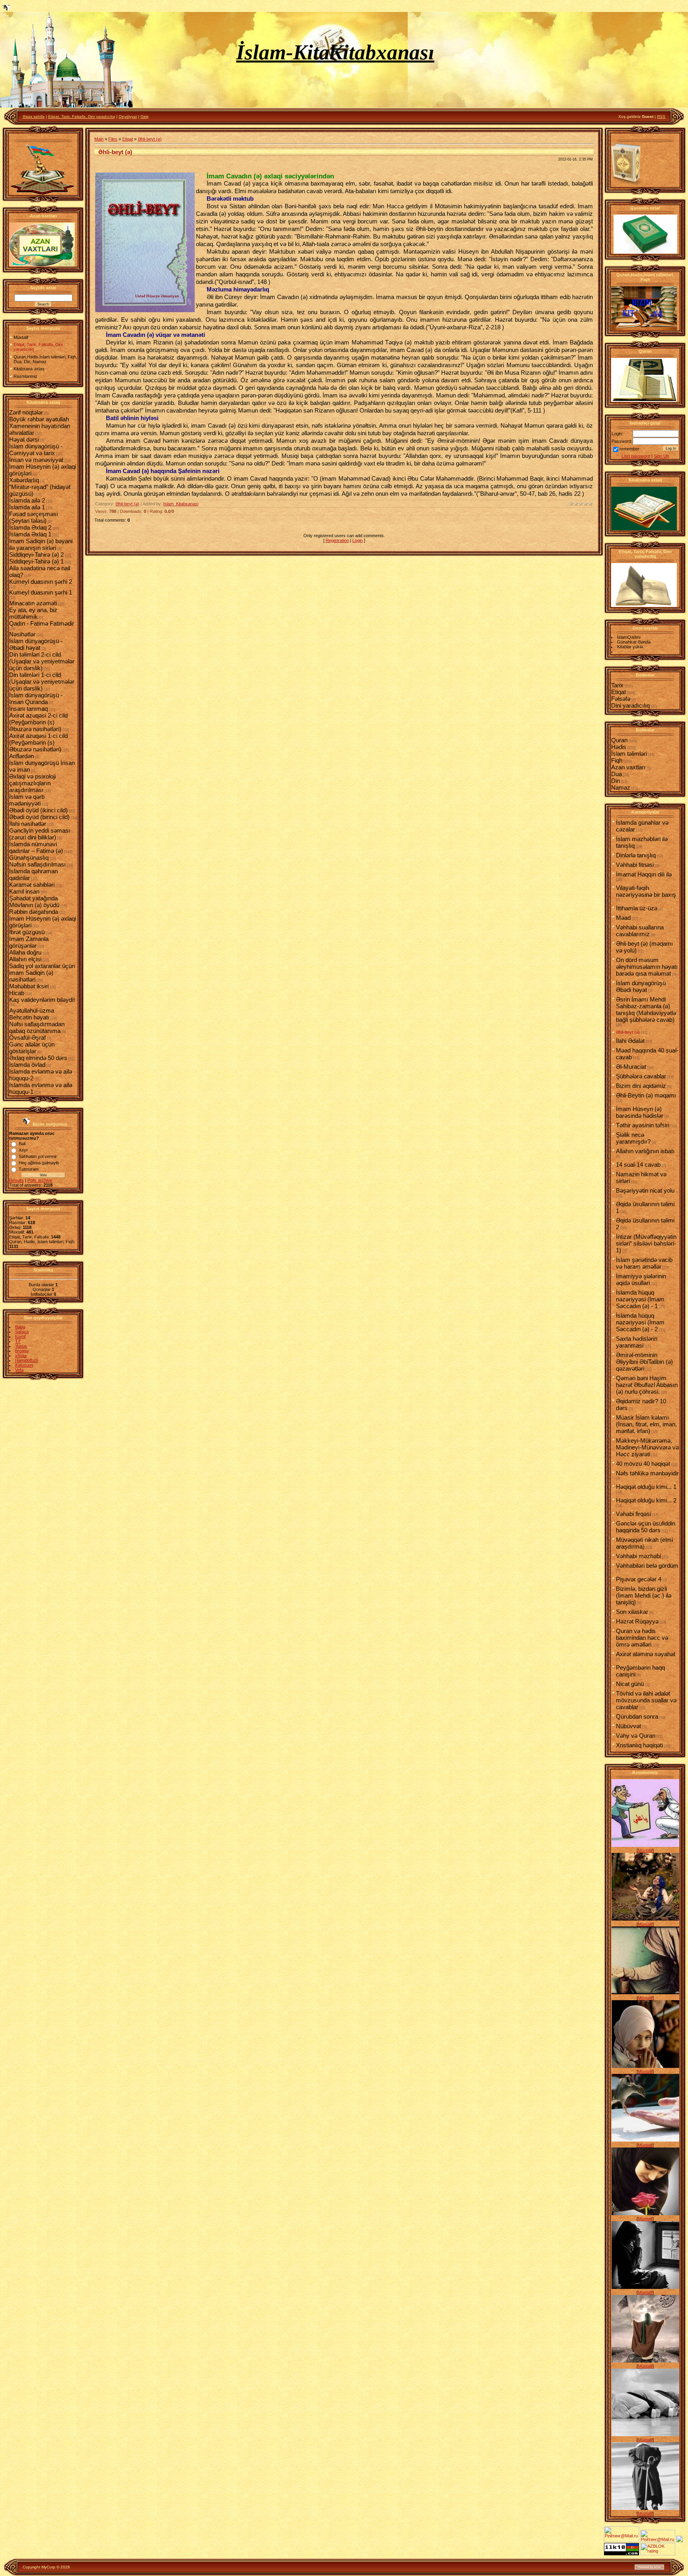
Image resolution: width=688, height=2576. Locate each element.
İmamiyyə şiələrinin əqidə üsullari (641, 1279)
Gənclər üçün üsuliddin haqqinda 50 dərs (646, 1527)
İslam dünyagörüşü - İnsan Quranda (36, 698)
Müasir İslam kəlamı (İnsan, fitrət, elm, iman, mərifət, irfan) (646, 1424)
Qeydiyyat (128, 116)
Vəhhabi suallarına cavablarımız (640, 931)
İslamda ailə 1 (27, 507)
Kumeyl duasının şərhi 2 (41, 582)
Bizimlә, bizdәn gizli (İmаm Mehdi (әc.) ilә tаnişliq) (644, 1595)
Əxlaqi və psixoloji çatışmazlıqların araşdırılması (32, 783)
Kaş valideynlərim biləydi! (42, 1000)
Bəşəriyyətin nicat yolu (645, 1190)
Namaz (621, 787)
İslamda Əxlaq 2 (30, 527)
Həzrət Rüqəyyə (637, 1621)
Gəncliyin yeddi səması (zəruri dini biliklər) (40, 834)
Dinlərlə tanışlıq (636, 855)
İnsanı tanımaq (28, 709)
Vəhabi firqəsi (633, 1514)
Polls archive (40, 1180)
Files (113, 139)
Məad (623, 918)
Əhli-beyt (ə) (150, 139)
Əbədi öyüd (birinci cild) (39, 817)
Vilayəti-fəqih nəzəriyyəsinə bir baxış (646, 891)
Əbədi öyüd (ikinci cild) (38, 810)
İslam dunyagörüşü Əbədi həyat (641, 986)
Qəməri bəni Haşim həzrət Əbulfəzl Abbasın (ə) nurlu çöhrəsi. (647, 1385)
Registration (337, 540)
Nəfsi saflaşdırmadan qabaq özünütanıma (37, 1027)
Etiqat (128, 139)
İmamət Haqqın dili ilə (644, 874)
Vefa (19, 1370)
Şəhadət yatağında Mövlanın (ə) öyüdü (34, 902)
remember (629, 449)
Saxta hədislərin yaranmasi (637, 1342)
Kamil (20, 1336)
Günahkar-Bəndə (634, 642)
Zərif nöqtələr (26, 412)
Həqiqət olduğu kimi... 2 (646, 1500)
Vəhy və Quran (636, 1736)
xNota (21, 1355)
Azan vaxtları (628, 767)
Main (99, 139)
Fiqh (617, 760)
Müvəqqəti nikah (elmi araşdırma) (644, 1543)
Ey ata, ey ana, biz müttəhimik (33, 613)
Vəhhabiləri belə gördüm (647, 1566)
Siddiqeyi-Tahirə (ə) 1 (36, 561)
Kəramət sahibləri (32, 885)
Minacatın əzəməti (33, 603)
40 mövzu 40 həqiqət (643, 1464)
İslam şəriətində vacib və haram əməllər (644, 1263)
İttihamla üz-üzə (637, 908)
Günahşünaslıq (29, 858)
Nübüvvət (628, 1726)
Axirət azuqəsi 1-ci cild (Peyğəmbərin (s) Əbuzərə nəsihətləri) (38, 742)
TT (18, 1341)
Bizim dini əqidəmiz (641, 1086)
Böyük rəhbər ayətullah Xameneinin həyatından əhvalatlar (40, 426)
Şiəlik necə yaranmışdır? (633, 1138)
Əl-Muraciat (631, 1067)
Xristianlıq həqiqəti (639, 1745)
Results (17, 1180)
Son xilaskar (632, 1612)
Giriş (145, 116)
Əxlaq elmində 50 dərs (38, 1058)
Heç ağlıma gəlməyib (39, 1163)
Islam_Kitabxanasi (181, 504)
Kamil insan (24, 891)
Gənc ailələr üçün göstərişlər (32, 1048)
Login (358, 540)
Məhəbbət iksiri (29, 986)
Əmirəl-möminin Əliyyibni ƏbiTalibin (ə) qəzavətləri (644, 1362)
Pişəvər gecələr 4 (639, 1579)
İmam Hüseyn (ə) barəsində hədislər (640, 1112)
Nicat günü (630, 1684)
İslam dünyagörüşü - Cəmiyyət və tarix (36, 450)
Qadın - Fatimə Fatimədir (42, 623)
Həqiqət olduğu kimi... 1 (646, 1487)
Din (616, 781)
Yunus (21, 1346)
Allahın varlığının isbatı (645, 1151)
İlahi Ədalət (630, 1041)
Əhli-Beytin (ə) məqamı (646, 1095)
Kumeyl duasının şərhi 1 (41, 592)
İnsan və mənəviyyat (36, 460)
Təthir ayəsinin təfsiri (643, 1125)
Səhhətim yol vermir (38, 1156)
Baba (20, 1327)
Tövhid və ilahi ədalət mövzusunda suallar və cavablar (646, 1700)
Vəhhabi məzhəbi (638, 1556)
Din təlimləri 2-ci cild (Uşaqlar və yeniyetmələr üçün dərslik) (42, 661)
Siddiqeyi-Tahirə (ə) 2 (36, 555)
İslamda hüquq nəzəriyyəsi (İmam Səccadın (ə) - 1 (640, 1299)
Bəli (22, 1144)
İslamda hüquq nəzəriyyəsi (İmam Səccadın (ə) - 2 (640, 1322)
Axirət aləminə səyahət (646, 1654)
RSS (661, 116)
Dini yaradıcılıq (630, 705)
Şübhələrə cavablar (641, 1076)
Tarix (617, 685)
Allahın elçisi (25, 959)
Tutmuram (29, 1169)
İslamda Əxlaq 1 (30, 534)
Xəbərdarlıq (24, 480)
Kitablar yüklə (630, 647)
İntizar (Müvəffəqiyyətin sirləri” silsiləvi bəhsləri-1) (646, 1243)
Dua (617, 774)
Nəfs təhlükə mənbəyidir (647, 1473)
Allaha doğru (25, 952)
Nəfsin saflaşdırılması (37, 864)
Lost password (636, 456)
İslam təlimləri (629, 754)
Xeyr (23, 1150)
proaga (22, 1351)
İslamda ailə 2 (27, 500)
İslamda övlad (27, 1065)
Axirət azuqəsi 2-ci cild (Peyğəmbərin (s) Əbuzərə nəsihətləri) (38, 722)
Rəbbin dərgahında (34, 912)
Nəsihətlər (22, 634)
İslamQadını (629, 637)
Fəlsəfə (621, 699)
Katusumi (24, 1365)
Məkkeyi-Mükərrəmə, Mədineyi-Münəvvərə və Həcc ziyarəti (647, 1447)
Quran (619, 740)
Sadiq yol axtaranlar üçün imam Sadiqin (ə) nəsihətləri (42, 973)
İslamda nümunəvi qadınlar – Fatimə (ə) (36, 847)
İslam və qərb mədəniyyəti (27, 800)
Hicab (17, 993)
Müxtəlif (645, 1850)
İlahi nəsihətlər (28, 824)
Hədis (619, 747)
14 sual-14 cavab (638, 1165)
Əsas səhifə (34, 116)
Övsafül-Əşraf (27, 1038)
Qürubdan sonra (637, 1716)
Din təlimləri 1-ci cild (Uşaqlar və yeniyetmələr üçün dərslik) (42, 682)
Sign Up (661, 456)
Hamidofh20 (27, 1360)
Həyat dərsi (24, 439)
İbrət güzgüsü (27, 932)
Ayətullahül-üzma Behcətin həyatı (32, 1014)
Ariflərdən (21, 756)
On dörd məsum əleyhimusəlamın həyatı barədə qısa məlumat (647, 967)
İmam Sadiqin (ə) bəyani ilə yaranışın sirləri (41, 544)
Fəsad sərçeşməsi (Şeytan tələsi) (33, 517)
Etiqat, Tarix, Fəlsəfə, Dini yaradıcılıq (82, 116)
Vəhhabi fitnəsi (635, 865)
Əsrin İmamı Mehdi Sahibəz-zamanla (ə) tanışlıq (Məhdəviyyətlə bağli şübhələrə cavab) (646, 1009)
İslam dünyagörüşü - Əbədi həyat (36, 644)
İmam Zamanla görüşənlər (29, 942)
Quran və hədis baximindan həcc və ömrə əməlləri (642, 1638)
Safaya (22, 1332)
